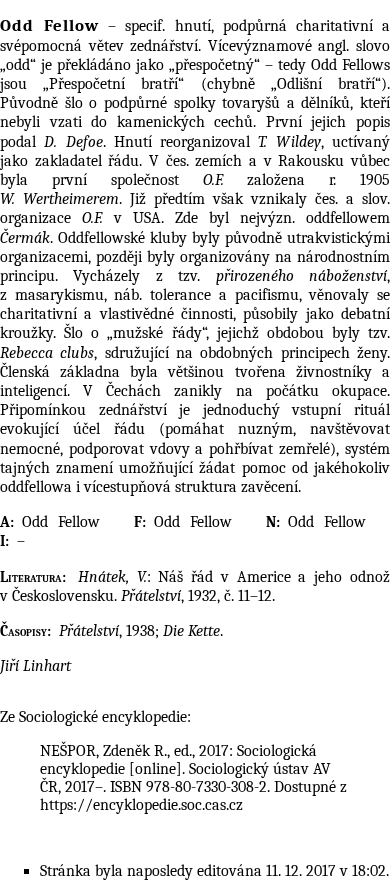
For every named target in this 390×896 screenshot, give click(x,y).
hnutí (193, 26)
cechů (233, 122)
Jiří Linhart (35, 666)
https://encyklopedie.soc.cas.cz (141, 805)
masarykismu (59, 295)
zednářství (164, 46)
